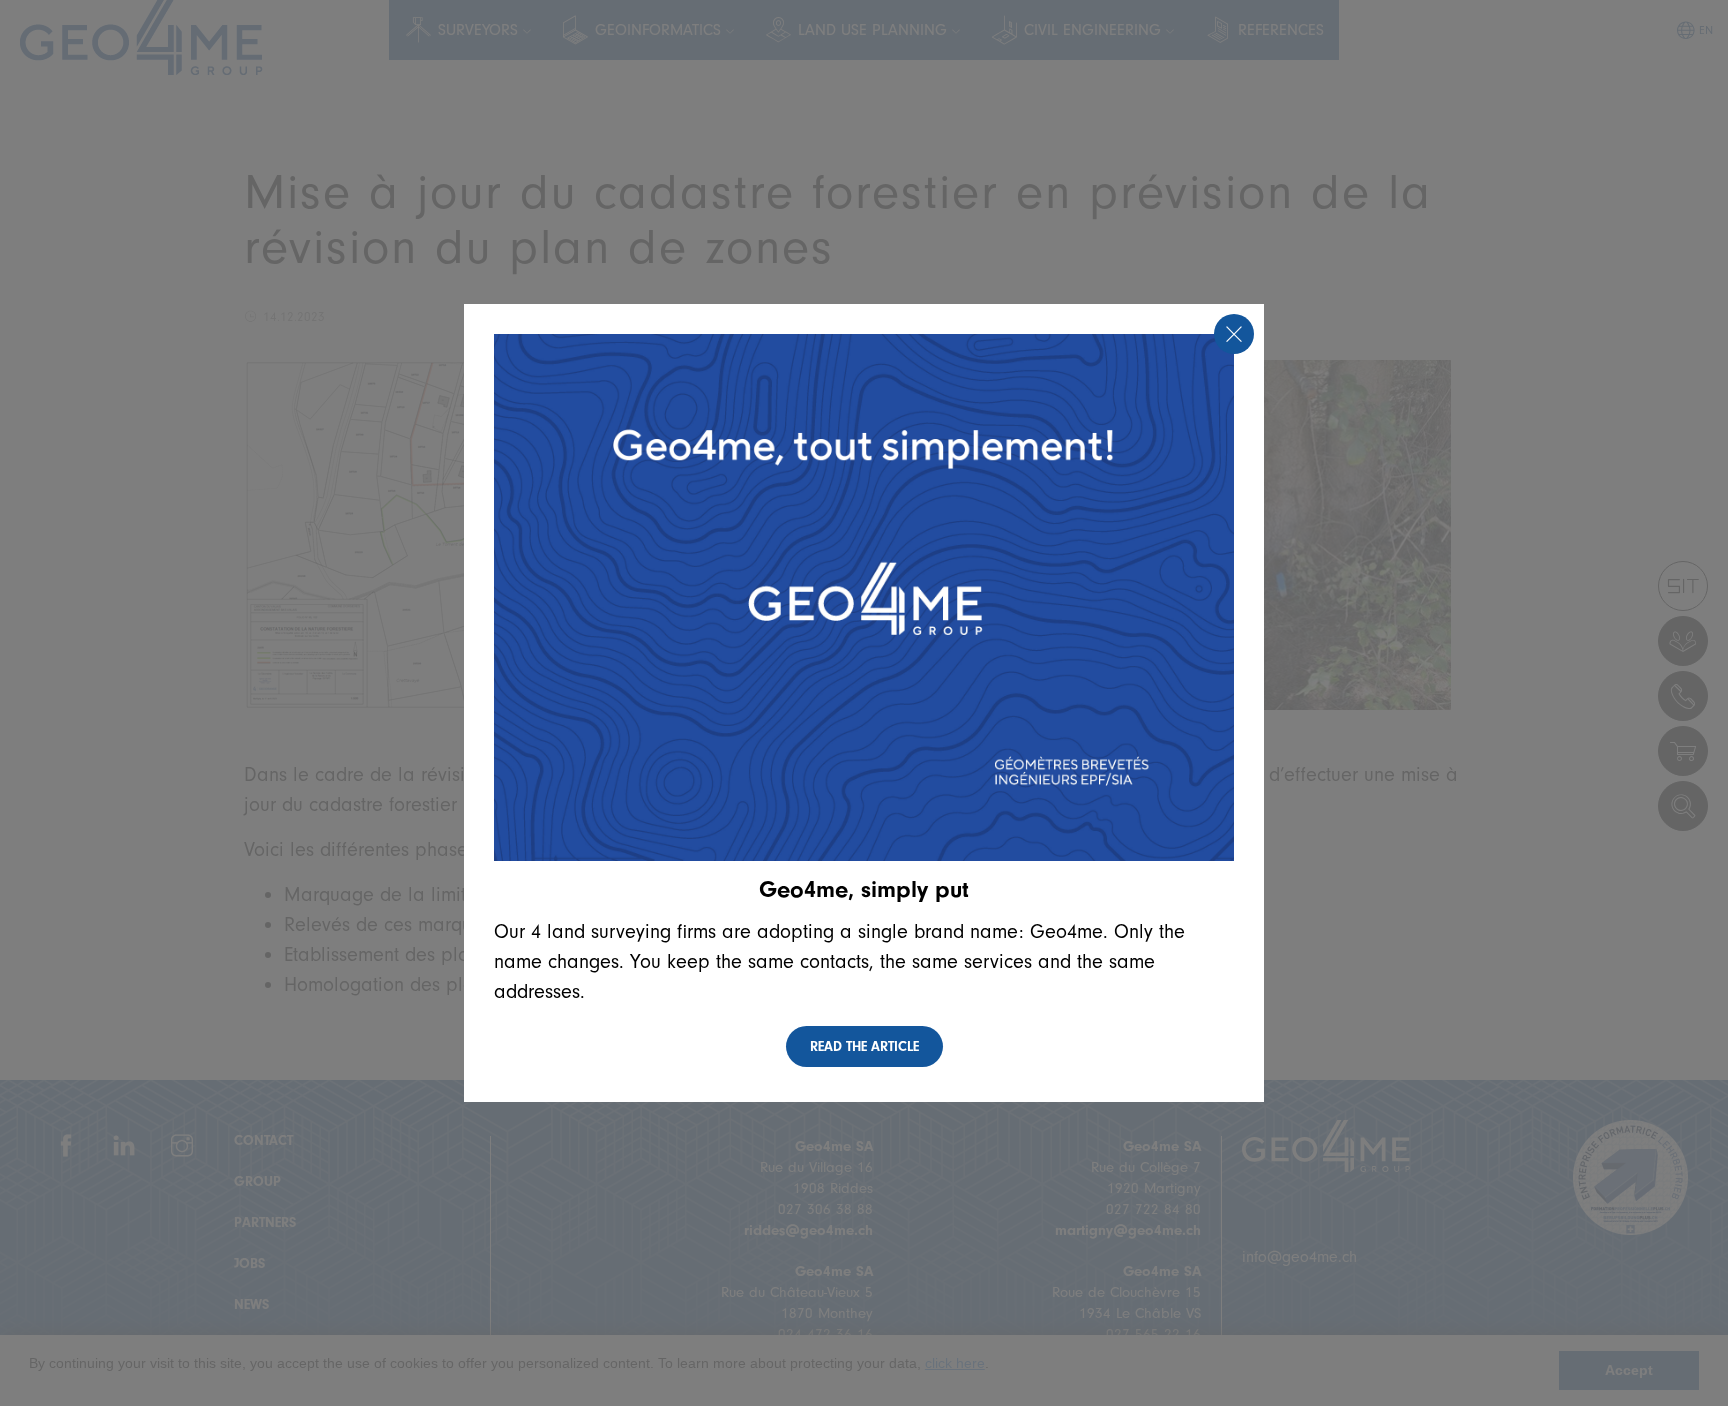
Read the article (864, 1046)
